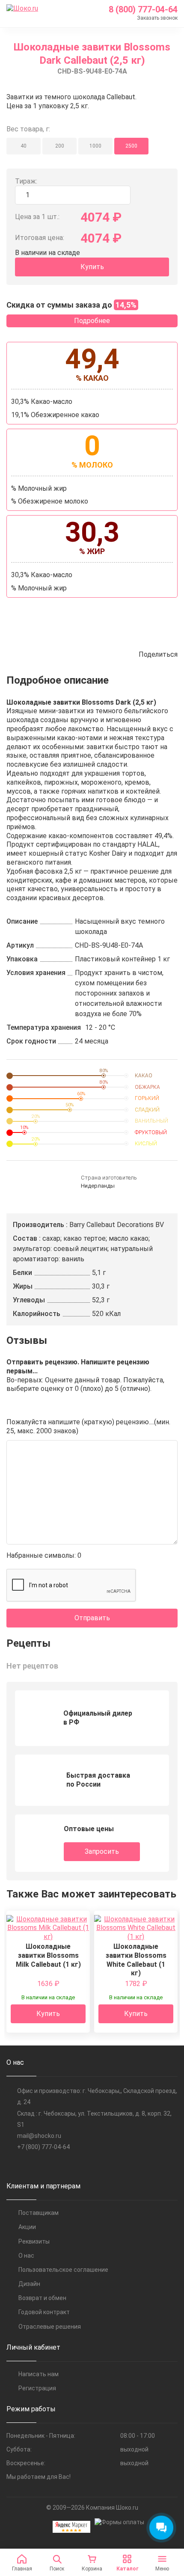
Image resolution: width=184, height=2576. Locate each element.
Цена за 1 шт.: (37, 217)
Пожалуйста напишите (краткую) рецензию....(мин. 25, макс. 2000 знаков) (88, 1426)
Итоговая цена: (40, 238)
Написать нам (39, 2374)
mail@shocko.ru (39, 2136)
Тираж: (26, 181)
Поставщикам (39, 2213)
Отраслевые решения (50, 2327)
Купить (92, 267)
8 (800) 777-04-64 (143, 9)
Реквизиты (34, 2241)
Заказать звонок (157, 18)
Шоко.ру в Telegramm (28, 2165)
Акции (27, 2227)
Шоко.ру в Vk (11, 2165)
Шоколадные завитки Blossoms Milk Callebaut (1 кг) (48, 1955)
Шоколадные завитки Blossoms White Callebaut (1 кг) (136, 1960)
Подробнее (92, 321)
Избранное (114, 655)
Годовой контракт (44, 2312)
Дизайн (29, 2284)
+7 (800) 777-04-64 (43, 2147)
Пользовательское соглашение (63, 2270)
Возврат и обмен (42, 2298)
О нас (26, 2256)
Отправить (92, 1618)
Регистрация (37, 2388)
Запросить (102, 1851)
